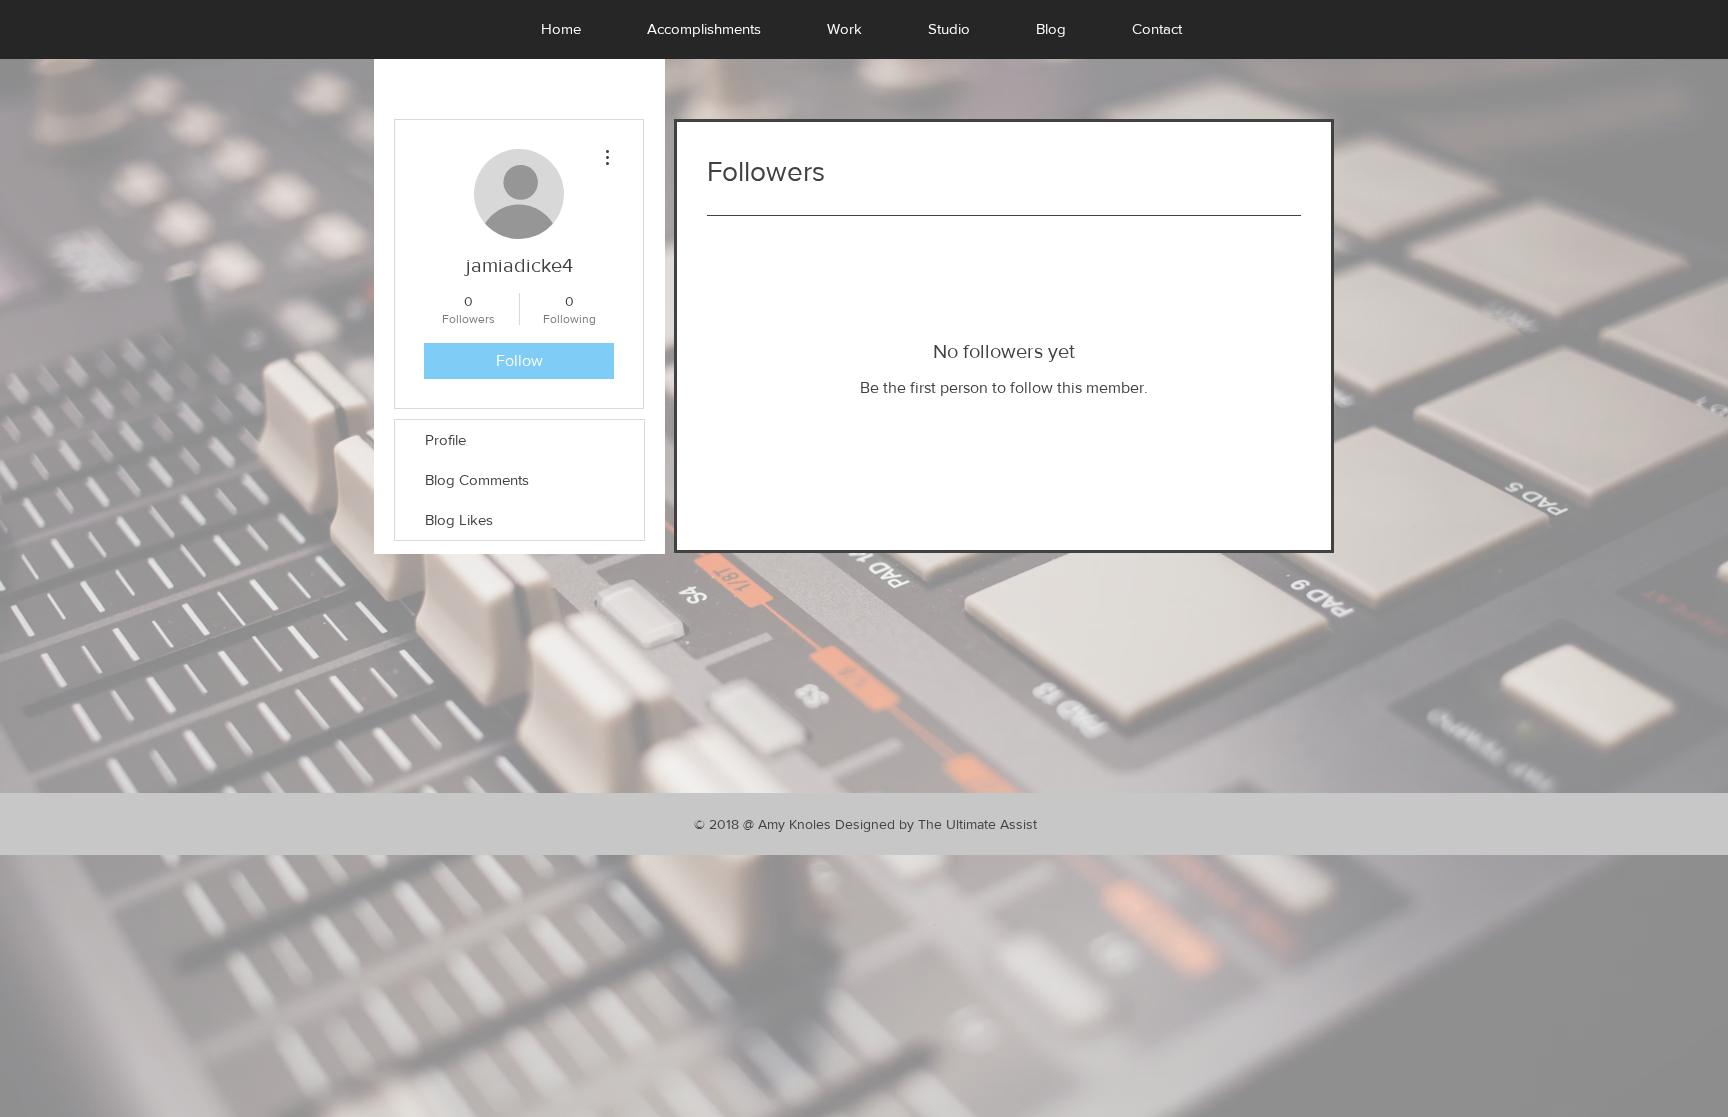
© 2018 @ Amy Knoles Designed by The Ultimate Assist (865, 824)
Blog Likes (459, 519)
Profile (445, 439)
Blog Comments (477, 479)
